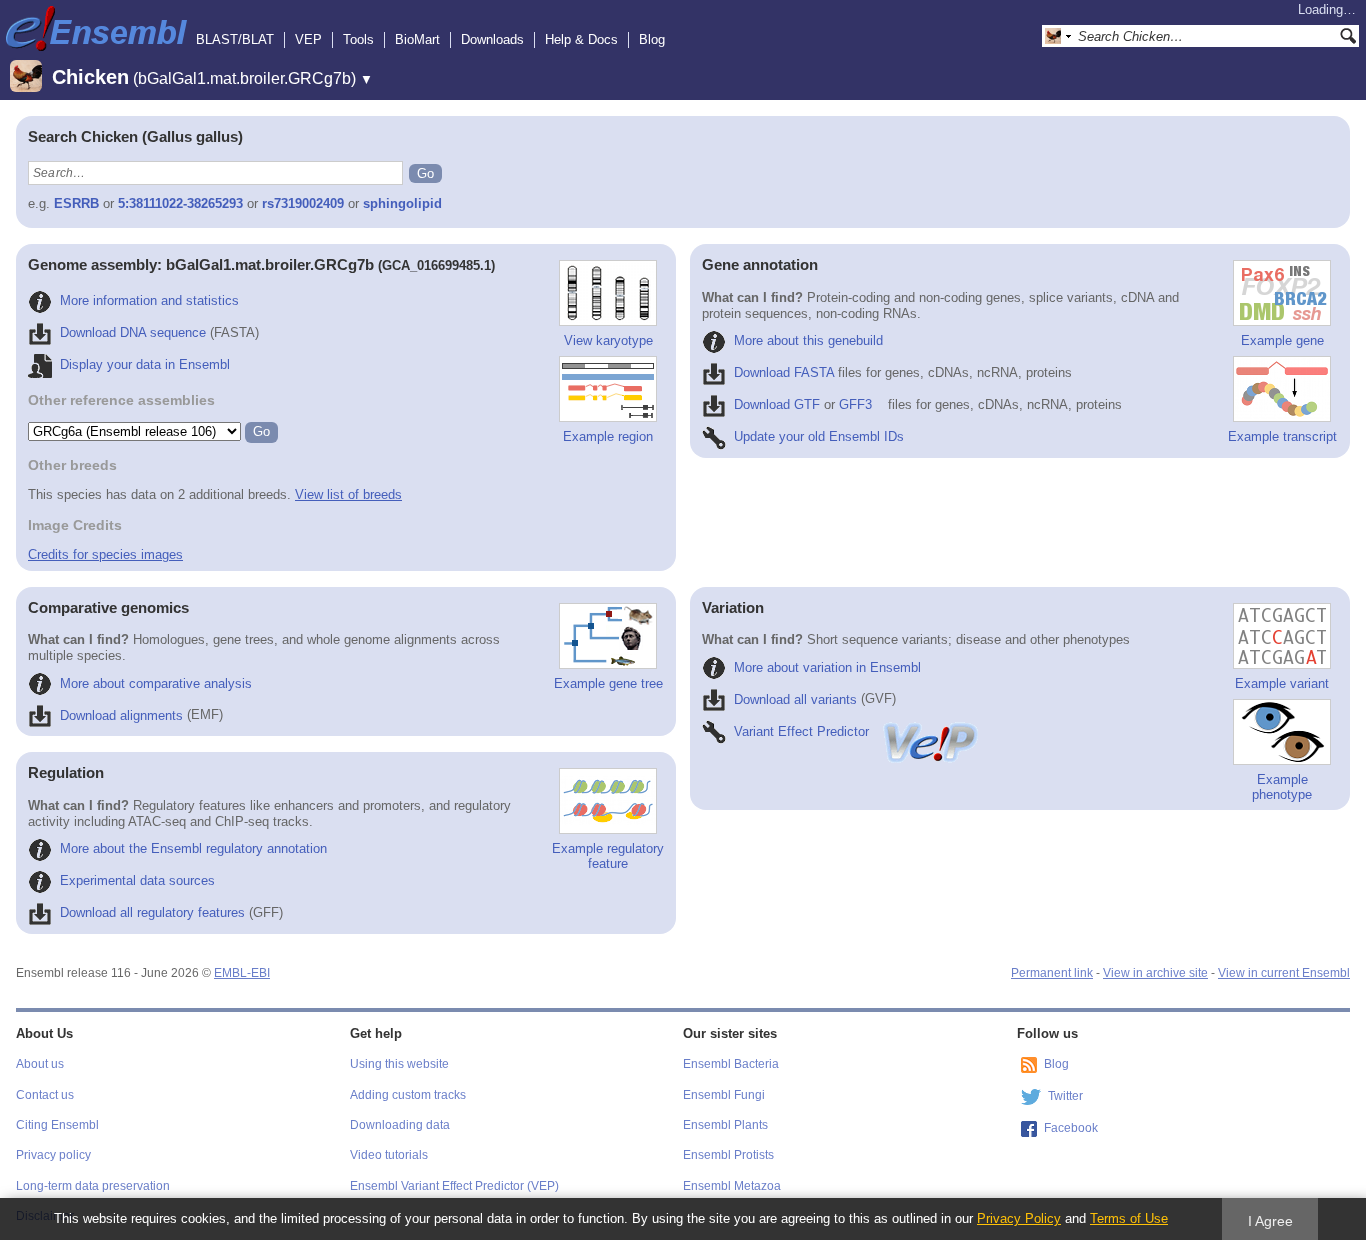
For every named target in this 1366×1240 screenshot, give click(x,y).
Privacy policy (53, 1155)
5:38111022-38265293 (180, 203)
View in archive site (1155, 973)
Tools (358, 39)
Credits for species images (105, 554)
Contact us (45, 1095)
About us (40, 1064)
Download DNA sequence (133, 332)
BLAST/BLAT (235, 39)
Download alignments (121, 715)
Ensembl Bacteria (731, 1064)
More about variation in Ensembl (827, 667)
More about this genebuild (808, 340)
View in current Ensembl (1284, 973)
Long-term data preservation (93, 1186)
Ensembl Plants (725, 1125)
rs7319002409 (303, 203)
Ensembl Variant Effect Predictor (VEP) (454, 1186)
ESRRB (76, 203)
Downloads (492, 39)
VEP (308, 39)
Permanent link (1052, 973)
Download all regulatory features (152, 912)
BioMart (417, 39)
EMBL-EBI (242, 973)
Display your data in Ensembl (145, 364)
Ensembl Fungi (724, 1095)
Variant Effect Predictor (801, 731)
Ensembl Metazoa (732, 1186)
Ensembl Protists (728, 1155)
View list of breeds (348, 494)
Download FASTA (784, 372)
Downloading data (400, 1125)
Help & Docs (581, 39)
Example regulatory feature (608, 856)
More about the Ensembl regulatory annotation (193, 848)
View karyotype (608, 340)
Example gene (1282, 340)
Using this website (399, 1064)
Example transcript (1282, 436)
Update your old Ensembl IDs (819, 436)
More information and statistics (149, 300)
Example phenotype (1282, 787)
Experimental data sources (137, 880)
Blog (652, 39)
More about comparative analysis (156, 683)
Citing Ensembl (57, 1125)
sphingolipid (402, 203)
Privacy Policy (1019, 1218)
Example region (608, 436)
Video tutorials (389, 1155)
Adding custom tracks (408, 1095)
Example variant (1282, 683)
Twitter (1065, 1096)
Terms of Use (1129, 1218)
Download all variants (795, 699)
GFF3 (855, 404)
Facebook (1071, 1128)
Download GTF (777, 404)
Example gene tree (608, 683)
